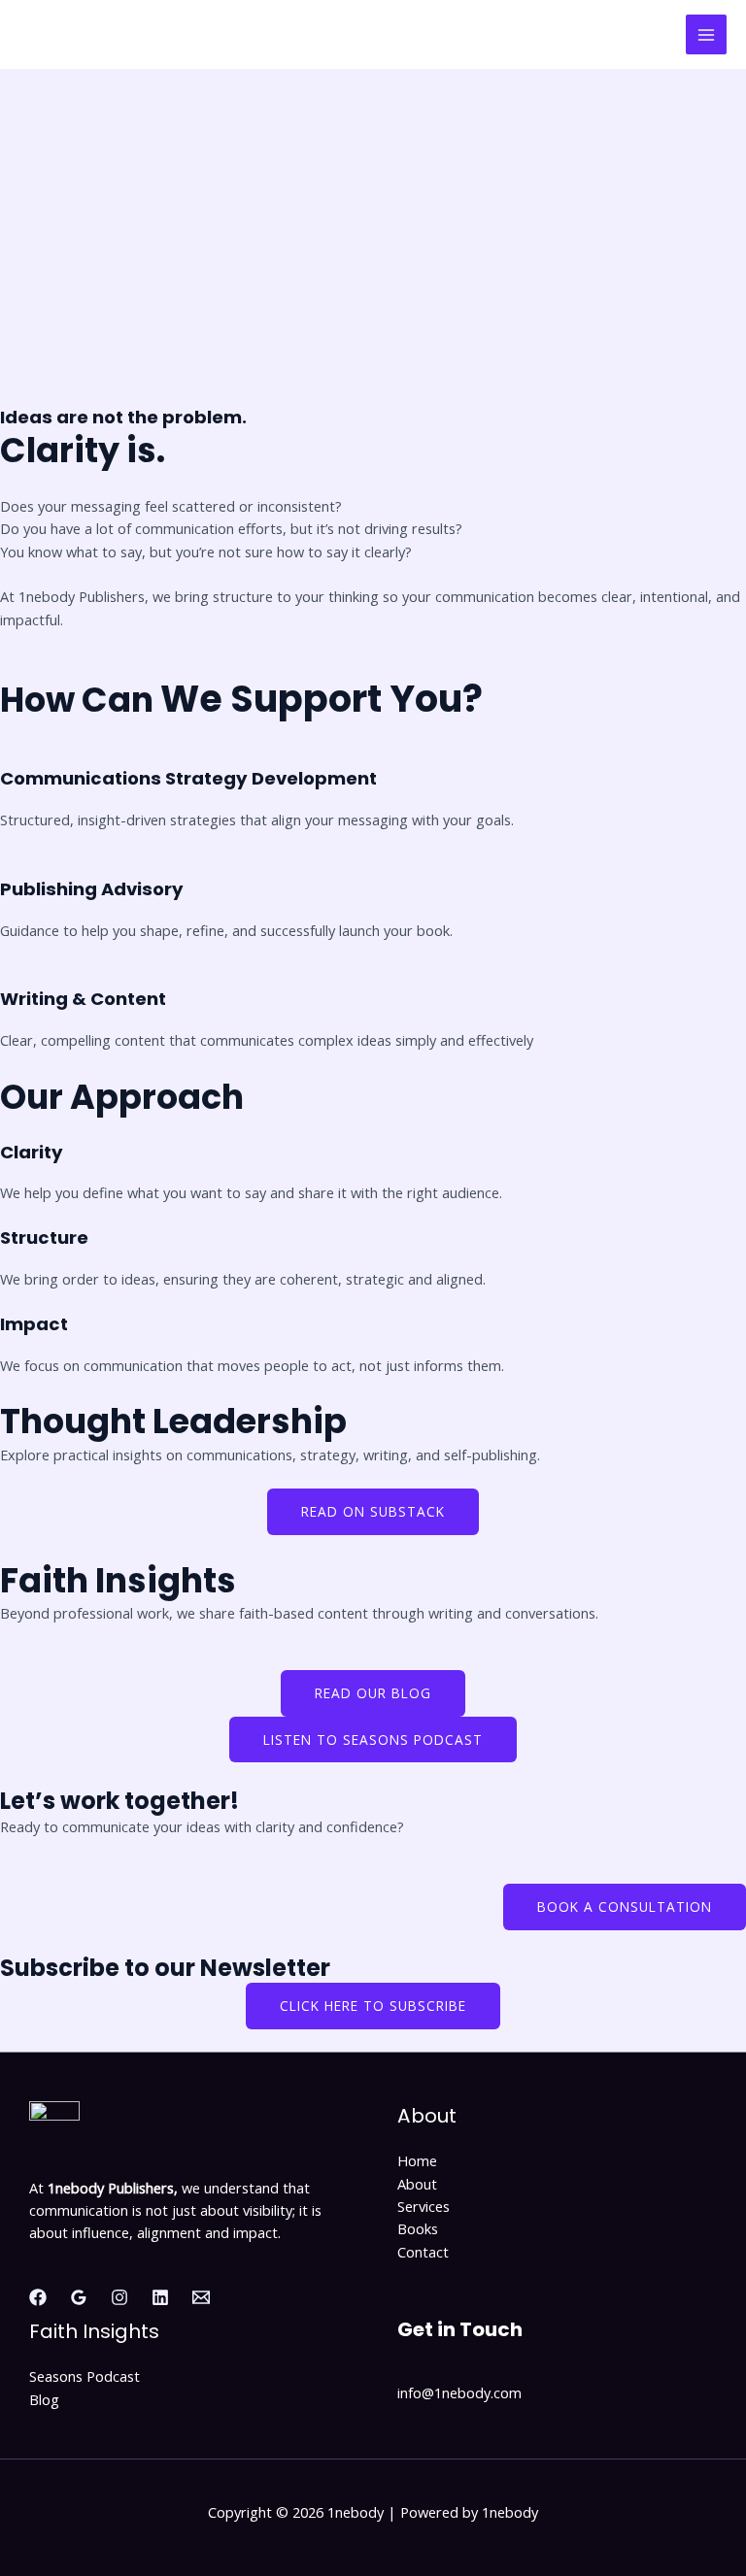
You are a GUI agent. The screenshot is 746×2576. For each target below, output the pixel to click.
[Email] (201, 2297)
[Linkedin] (160, 2297)
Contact (423, 2252)
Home (417, 2160)
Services (424, 2206)
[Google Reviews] (79, 2297)
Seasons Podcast (85, 2376)
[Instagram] (119, 2297)
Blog (44, 2399)
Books (418, 2228)
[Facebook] (38, 2297)
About (417, 2184)
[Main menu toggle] (706, 35)
